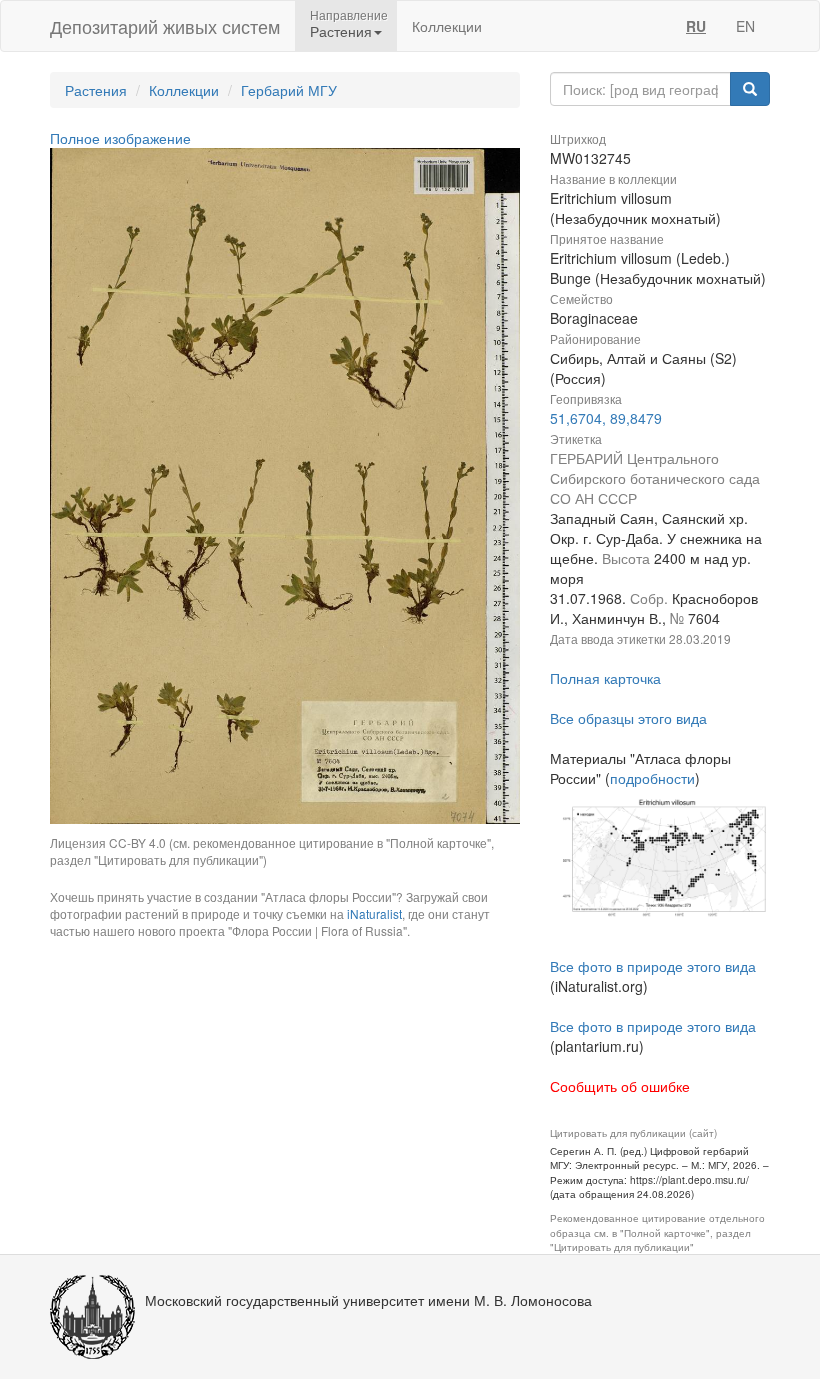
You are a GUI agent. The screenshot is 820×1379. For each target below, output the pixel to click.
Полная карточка (605, 678)
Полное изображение (120, 138)
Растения (96, 90)
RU (696, 26)
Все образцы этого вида (628, 718)
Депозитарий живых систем (165, 26)
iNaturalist (374, 913)
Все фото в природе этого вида (653, 966)
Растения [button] (341, 31)
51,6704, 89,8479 (606, 418)
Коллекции (447, 26)
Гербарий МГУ (289, 90)
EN (745, 26)
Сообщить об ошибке (620, 1086)
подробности (652, 778)
